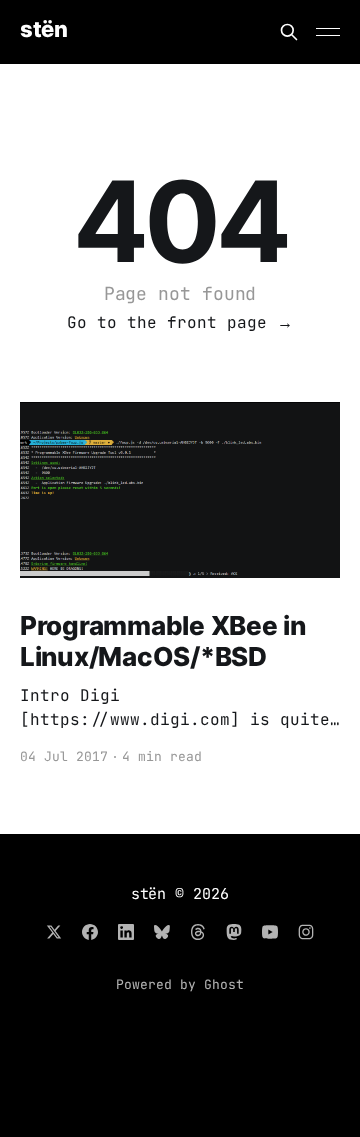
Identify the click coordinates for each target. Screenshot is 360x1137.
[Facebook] (90, 932)
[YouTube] (270, 932)
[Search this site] (289, 32)
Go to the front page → (180, 322)
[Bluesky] (162, 932)
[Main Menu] (328, 32)
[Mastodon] (234, 932)
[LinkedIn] (126, 932)
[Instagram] (306, 932)
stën (43, 29)
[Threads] (198, 932)
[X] (54, 932)
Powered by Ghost (180, 984)
